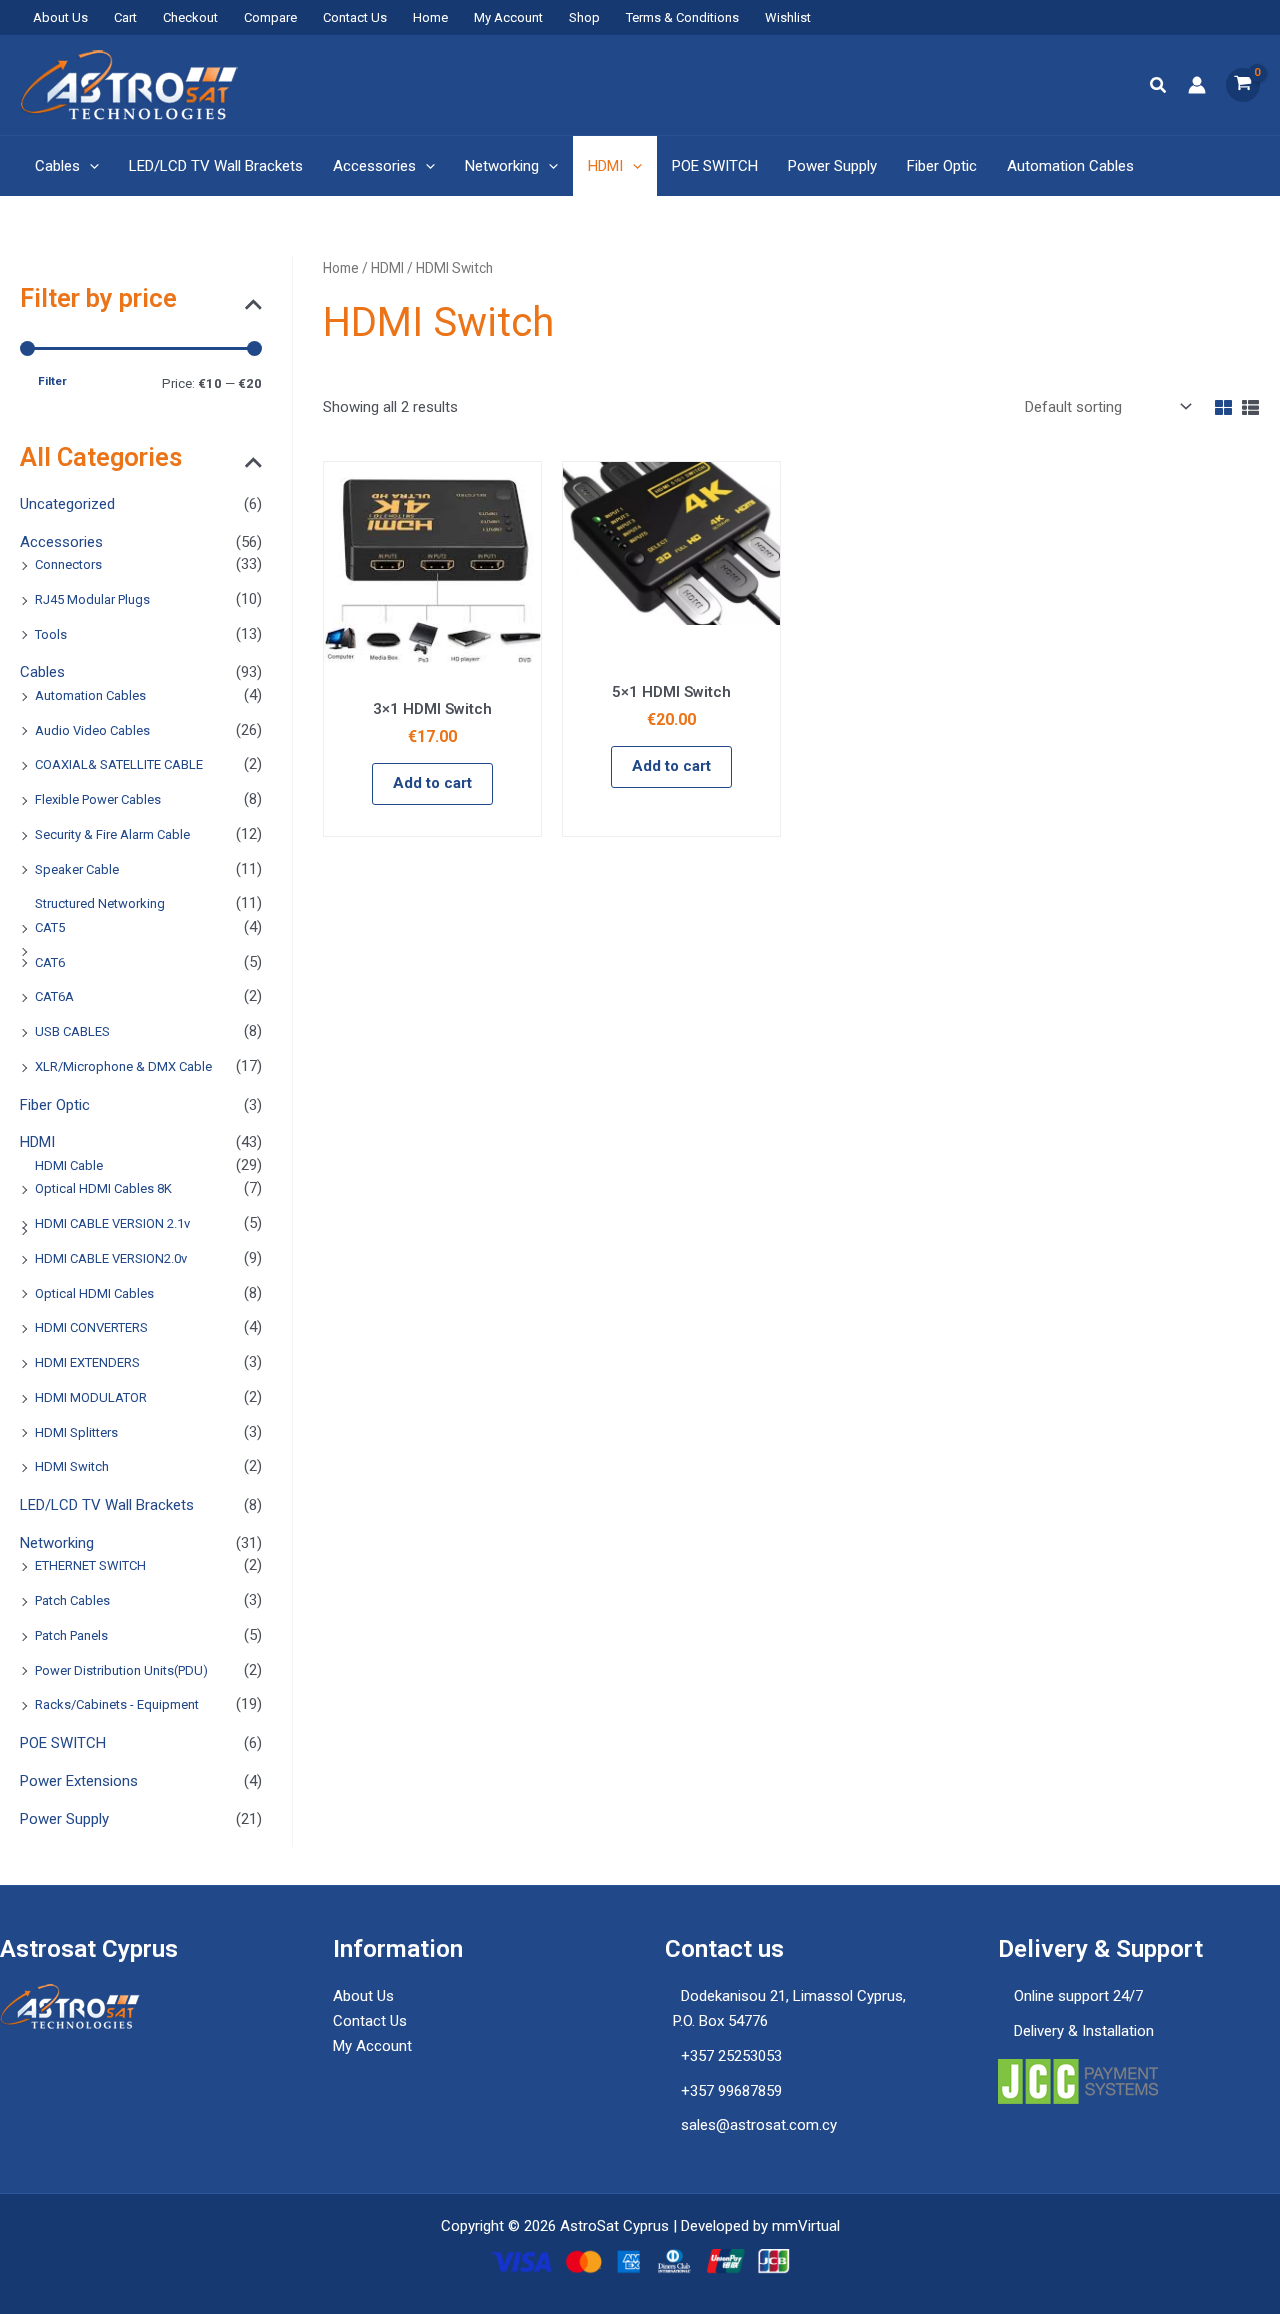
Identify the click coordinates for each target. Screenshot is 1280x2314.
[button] (1159, 85)
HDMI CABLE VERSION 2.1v (112, 1223)
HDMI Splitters (76, 1432)
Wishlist (788, 17)
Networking (502, 166)
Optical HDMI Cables (94, 1293)
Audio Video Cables (92, 730)
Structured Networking (100, 903)
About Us (60, 17)
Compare (270, 17)
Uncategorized (67, 504)
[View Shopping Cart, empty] (1243, 85)
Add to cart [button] (432, 783)
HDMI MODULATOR (91, 1397)
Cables (57, 166)
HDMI (605, 166)
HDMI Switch (72, 1466)
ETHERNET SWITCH (90, 1565)
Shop (584, 17)
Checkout (190, 17)
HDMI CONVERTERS (91, 1327)
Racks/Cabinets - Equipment (117, 1704)
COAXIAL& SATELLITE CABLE (119, 764)
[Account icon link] (1197, 85)
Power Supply (832, 166)
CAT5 (50, 927)
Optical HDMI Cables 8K (103, 1188)
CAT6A (54, 996)
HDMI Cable (69, 1165)
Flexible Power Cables (98, 799)
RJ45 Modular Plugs (92, 599)
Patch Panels (71, 1635)
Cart (125, 17)
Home (430, 17)
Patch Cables (72, 1600)
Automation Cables (1070, 166)
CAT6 (50, 962)
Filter (52, 381)
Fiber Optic (942, 166)
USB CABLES (72, 1031)
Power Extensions (79, 1781)
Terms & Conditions (682, 17)
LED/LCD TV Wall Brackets (216, 166)
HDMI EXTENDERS (87, 1362)
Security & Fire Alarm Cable (112, 834)
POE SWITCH (715, 166)
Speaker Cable (77, 869)
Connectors (68, 564)
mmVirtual (806, 2226)
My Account (508, 17)
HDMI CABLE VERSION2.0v (111, 1258)
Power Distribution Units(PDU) (121, 1670)
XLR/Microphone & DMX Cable (123, 1066)
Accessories (374, 166)
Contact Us (355, 17)
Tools (51, 634)
